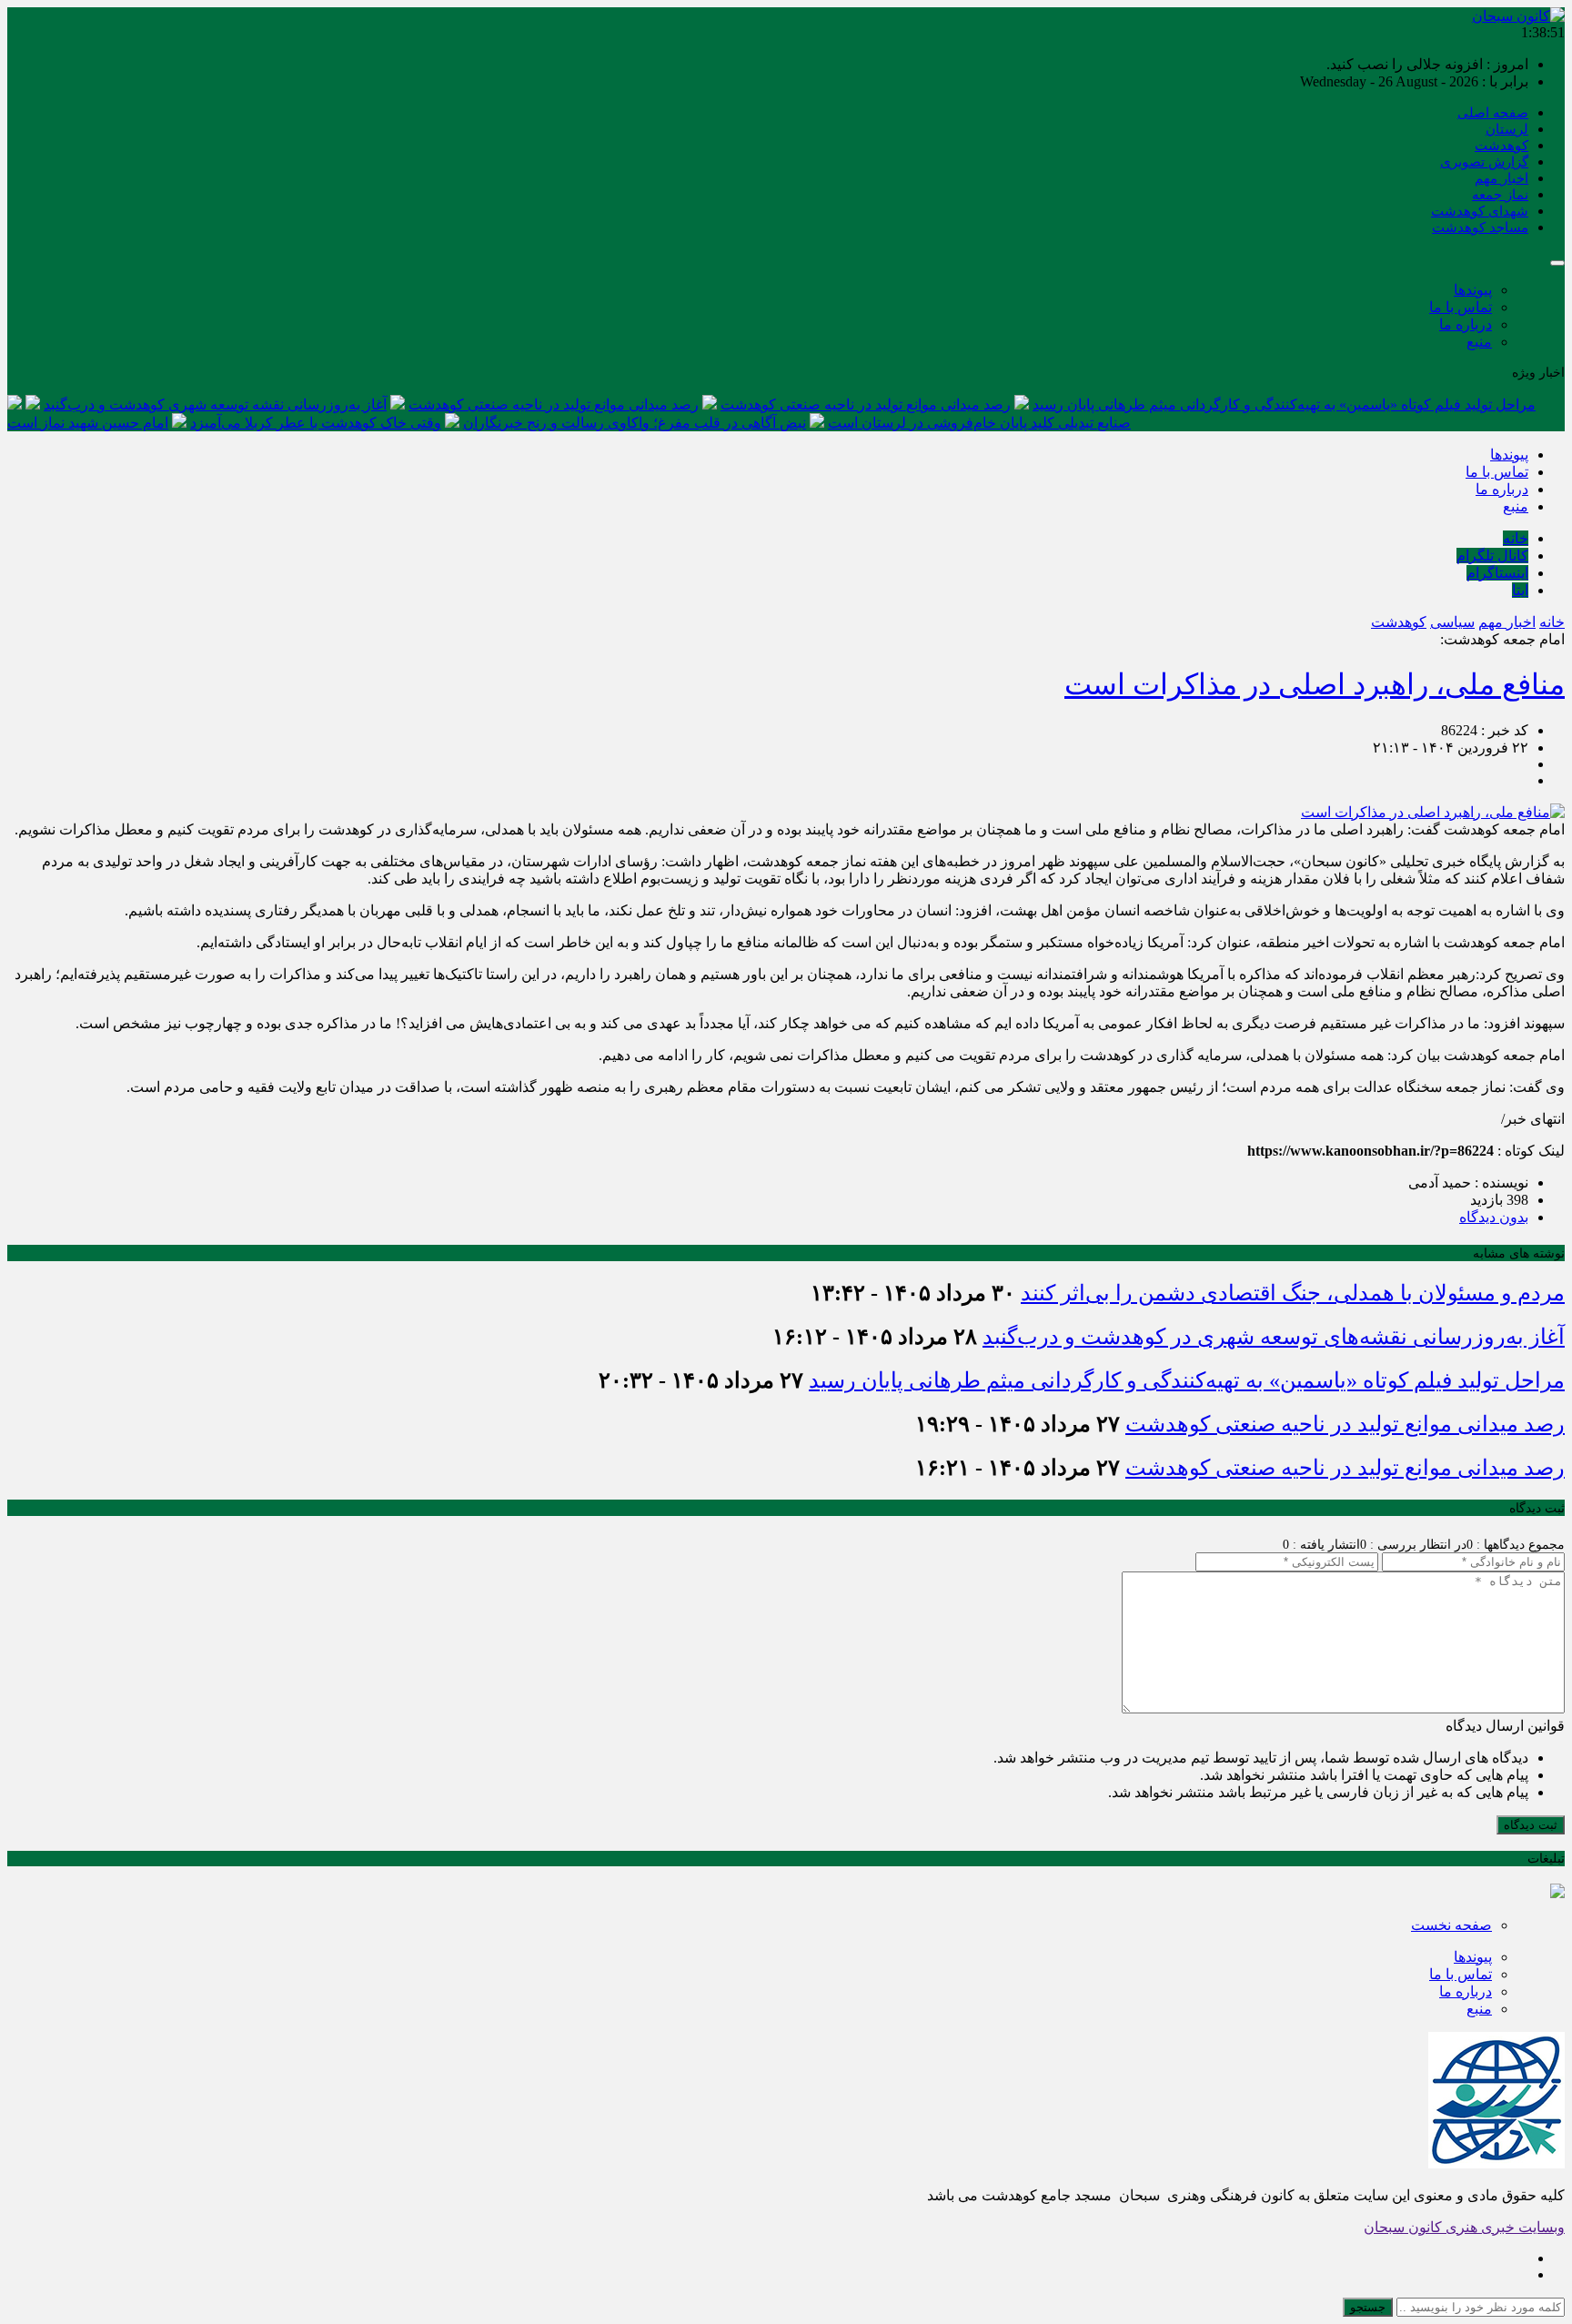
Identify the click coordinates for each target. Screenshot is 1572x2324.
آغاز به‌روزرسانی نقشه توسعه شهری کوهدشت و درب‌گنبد (215, 404)
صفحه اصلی (1493, 113)
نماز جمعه (1500, 195)
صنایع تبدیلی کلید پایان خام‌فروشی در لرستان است (979, 423)
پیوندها (1473, 290)
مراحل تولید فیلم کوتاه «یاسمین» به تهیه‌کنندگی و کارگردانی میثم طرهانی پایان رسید (1284, 404)
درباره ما (1466, 324)
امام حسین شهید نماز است (88, 423)
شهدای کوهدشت (1480, 211)
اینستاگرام (1497, 573)
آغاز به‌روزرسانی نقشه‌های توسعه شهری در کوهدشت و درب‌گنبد (1274, 1337)
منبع (1479, 342)
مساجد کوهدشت (1480, 227)
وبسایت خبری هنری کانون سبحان (1464, 2227)
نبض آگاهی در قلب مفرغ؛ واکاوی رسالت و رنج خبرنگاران (635, 423)
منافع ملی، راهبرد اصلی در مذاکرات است (1315, 684)
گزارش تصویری (1484, 162)
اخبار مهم (1501, 178)
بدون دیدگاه (1494, 1217)
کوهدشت (1501, 146)
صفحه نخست (1451, 1925)
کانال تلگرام (1492, 556)
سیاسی (1452, 622)
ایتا (1520, 590)
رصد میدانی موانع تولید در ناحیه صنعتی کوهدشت (866, 404)
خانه (1516, 538)
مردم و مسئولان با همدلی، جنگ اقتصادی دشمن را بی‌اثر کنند (1293, 1293)
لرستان (1507, 129)
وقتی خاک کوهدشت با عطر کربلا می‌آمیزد (316, 423)
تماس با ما (1461, 307)
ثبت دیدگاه (1531, 1825)
